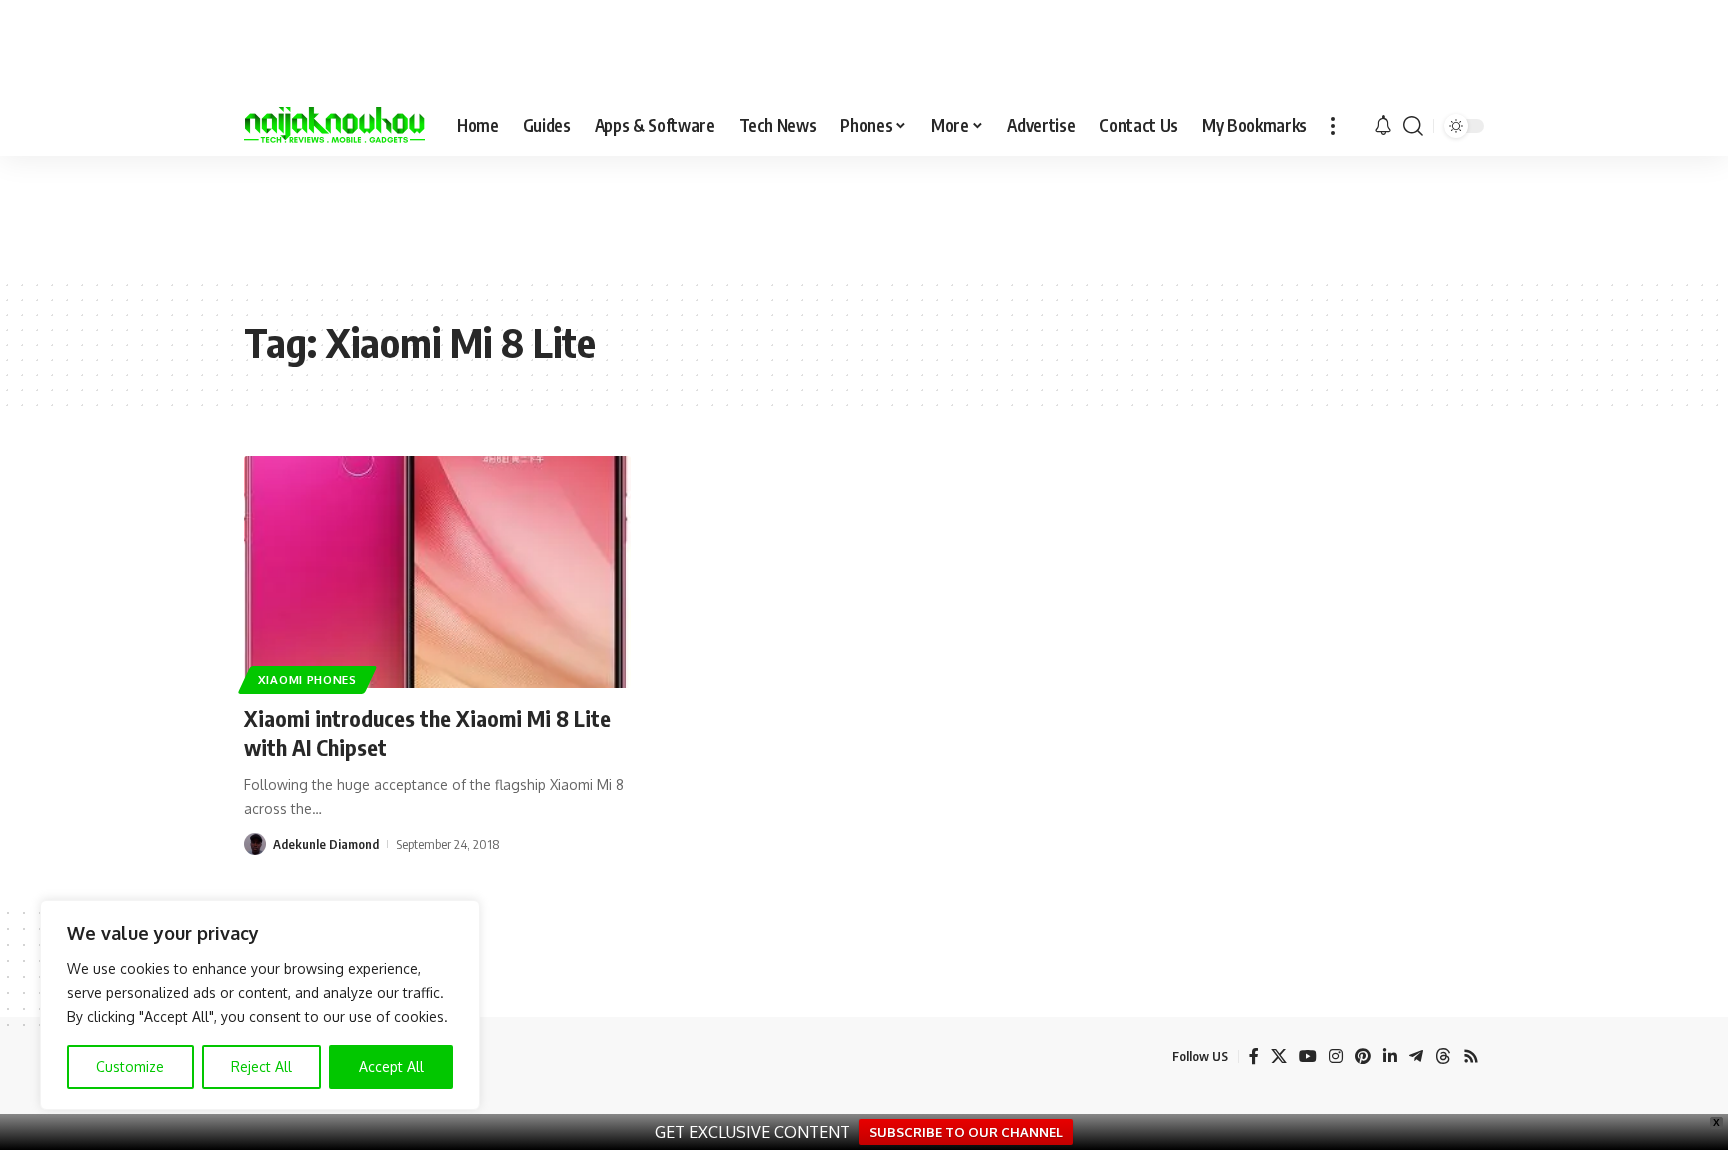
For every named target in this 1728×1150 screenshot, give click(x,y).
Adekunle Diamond (326, 844)
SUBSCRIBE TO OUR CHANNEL (966, 1132)
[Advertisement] (864, 216)
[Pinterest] (1363, 1056)
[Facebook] (1254, 1056)
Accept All (391, 1066)
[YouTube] (1308, 1056)
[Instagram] (1336, 1056)
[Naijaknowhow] (334, 126)
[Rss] (1471, 1056)
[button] (1333, 126)
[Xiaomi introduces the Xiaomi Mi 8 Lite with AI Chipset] (437, 572)
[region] (260, 1005)
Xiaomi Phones (307, 679)
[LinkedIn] (1390, 1056)
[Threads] (1443, 1056)
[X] (1279, 1056)
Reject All (261, 1066)
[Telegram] (1416, 1056)
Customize (130, 1066)
